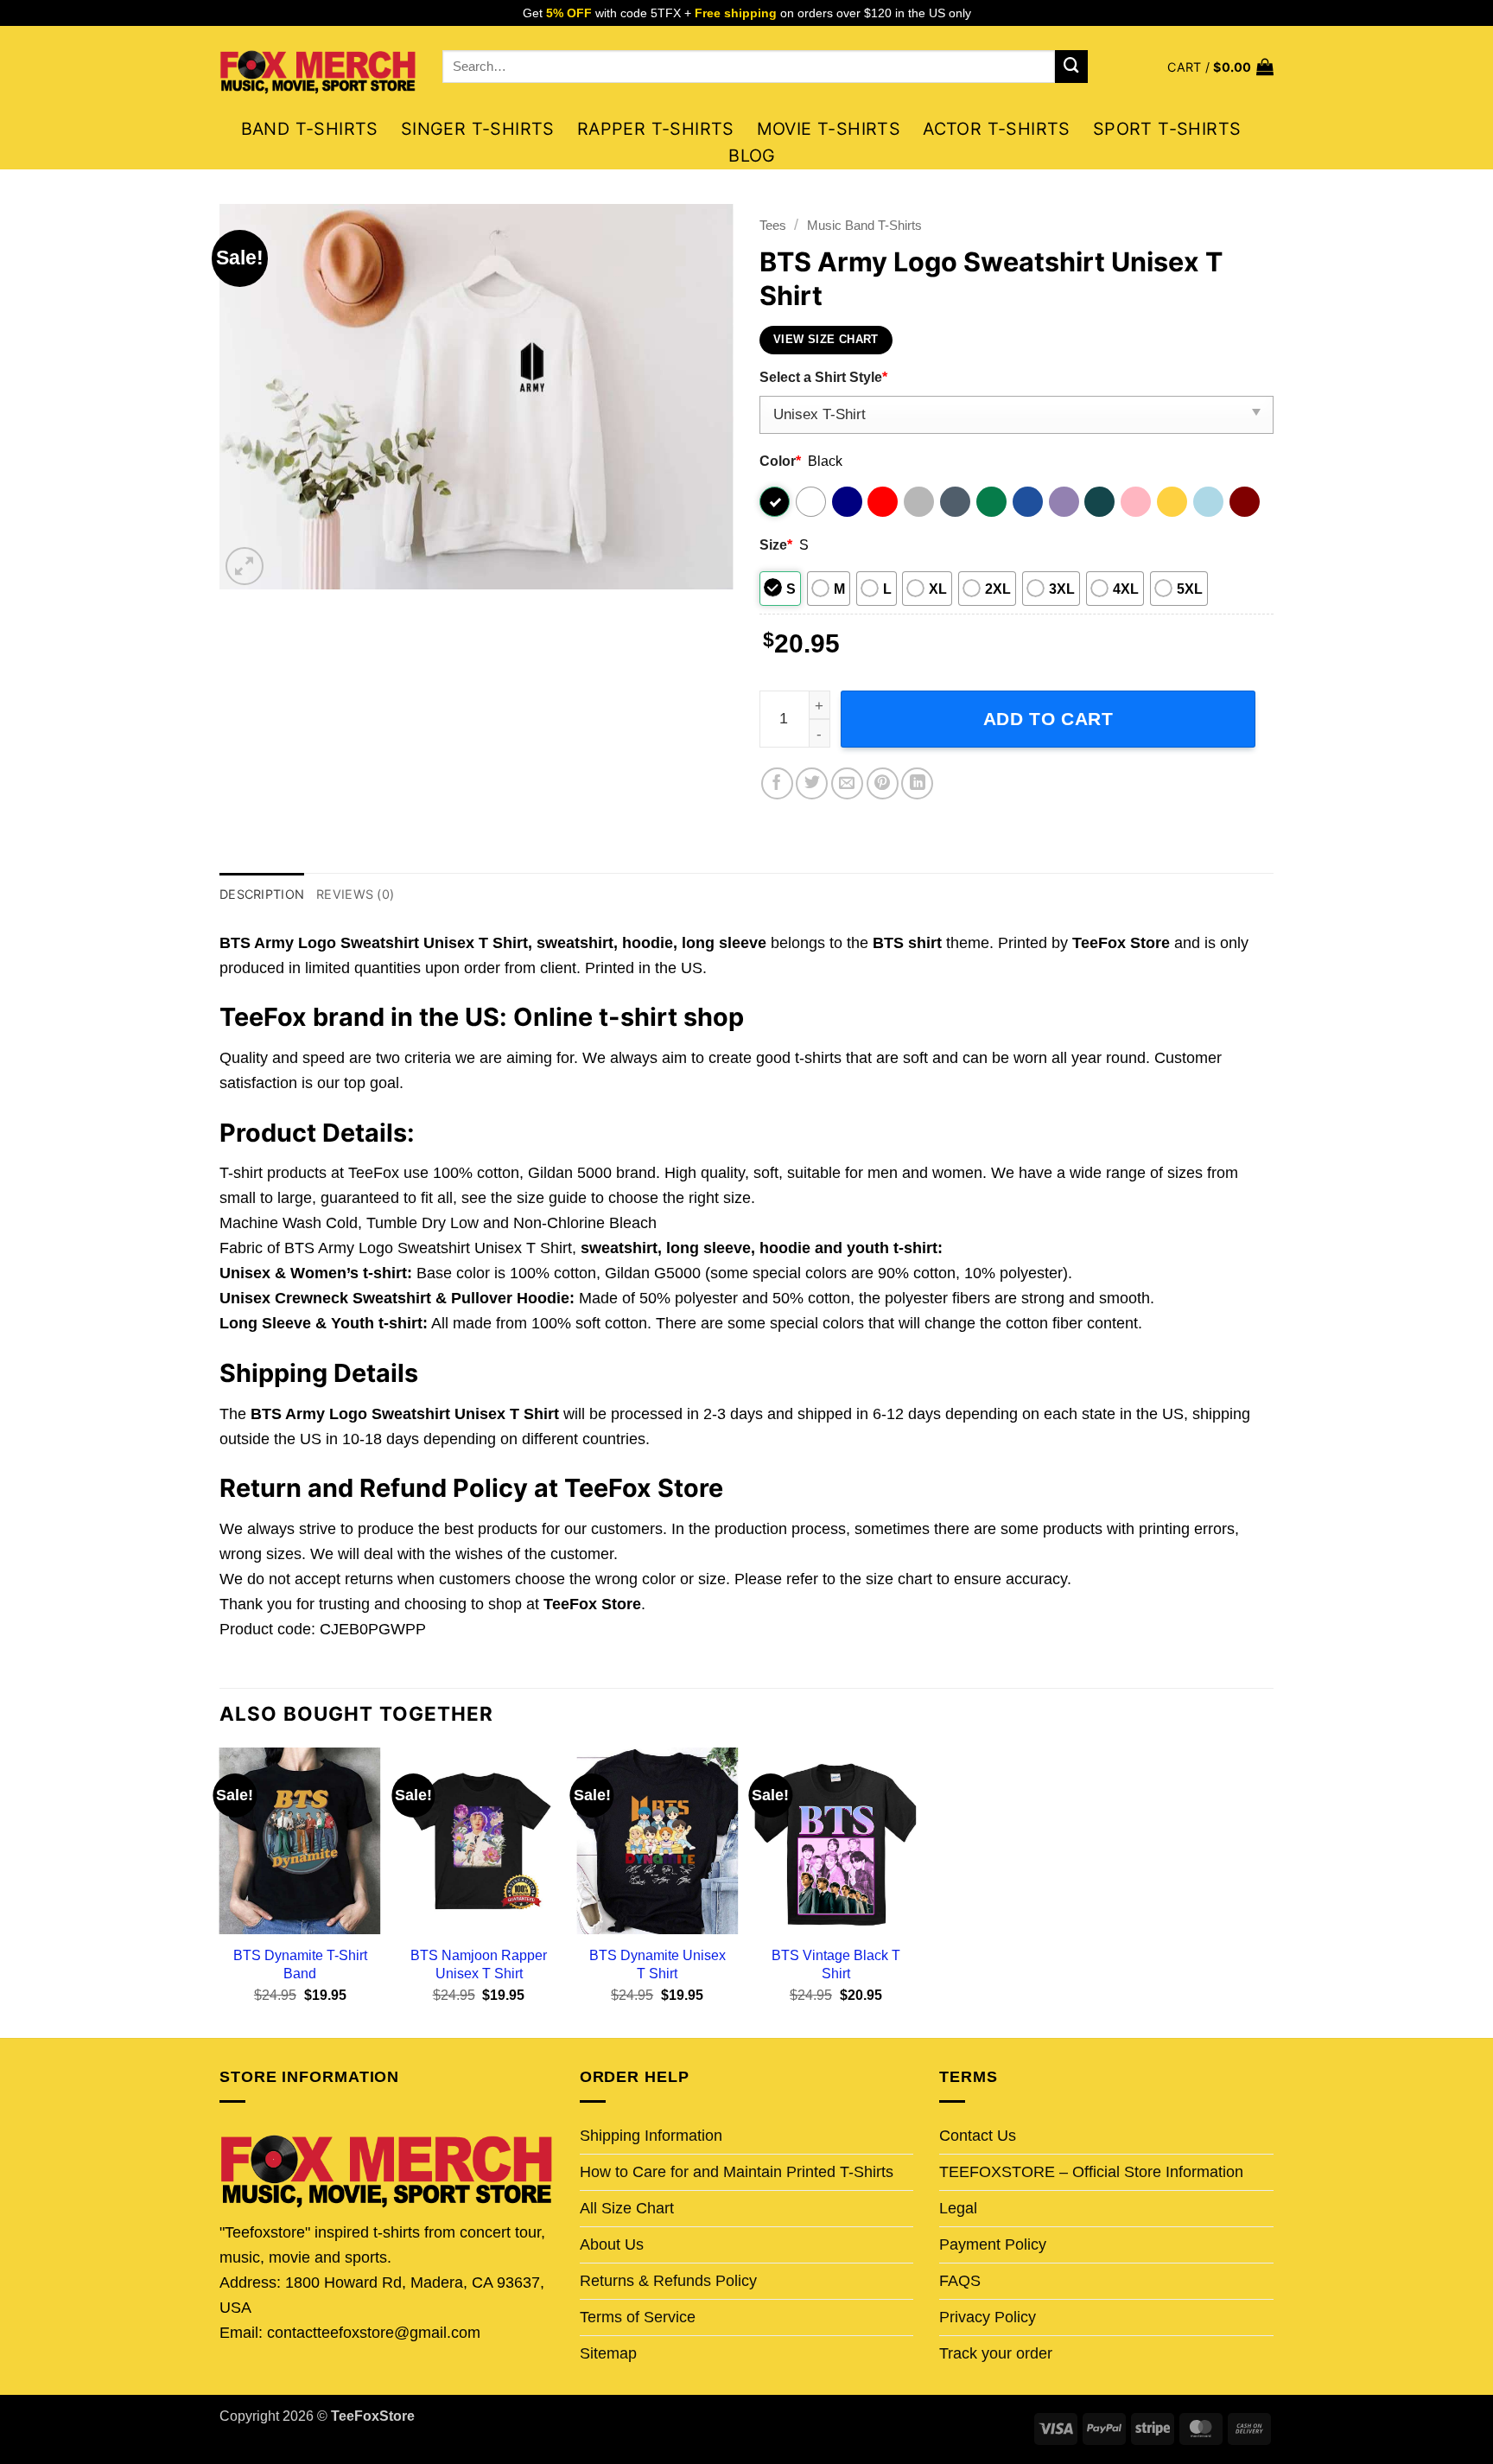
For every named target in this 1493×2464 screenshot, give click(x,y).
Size (776, 544)
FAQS (960, 2281)
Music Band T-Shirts (864, 225)
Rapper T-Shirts (656, 129)
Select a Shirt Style (823, 377)
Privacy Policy (988, 2317)
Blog (752, 156)
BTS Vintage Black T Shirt (836, 1964)
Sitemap (608, 2353)
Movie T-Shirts (829, 129)
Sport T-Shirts (1167, 129)
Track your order (996, 2353)
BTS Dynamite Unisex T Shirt (658, 1964)
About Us (612, 2244)
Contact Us (978, 2136)
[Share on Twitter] (812, 783)
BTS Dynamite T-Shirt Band (300, 1964)
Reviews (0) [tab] (355, 894)
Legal (958, 2208)
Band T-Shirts (310, 129)
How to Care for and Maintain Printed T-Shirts (737, 2172)
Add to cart (1048, 719)
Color (780, 461)
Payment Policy (993, 2244)
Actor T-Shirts (997, 129)
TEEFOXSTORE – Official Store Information (1091, 2172)
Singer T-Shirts (478, 129)
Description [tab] (262, 894)
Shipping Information (651, 2136)
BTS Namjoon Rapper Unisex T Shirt (479, 1964)
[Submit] (1071, 67)
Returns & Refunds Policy (668, 2281)
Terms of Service (638, 2317)
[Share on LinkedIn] (917, 783)
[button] (1220, 67)
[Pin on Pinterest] (883, 783)
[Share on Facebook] (777, 783)
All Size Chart (627, 2208)
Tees (773, 225)
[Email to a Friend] (847, 783)
